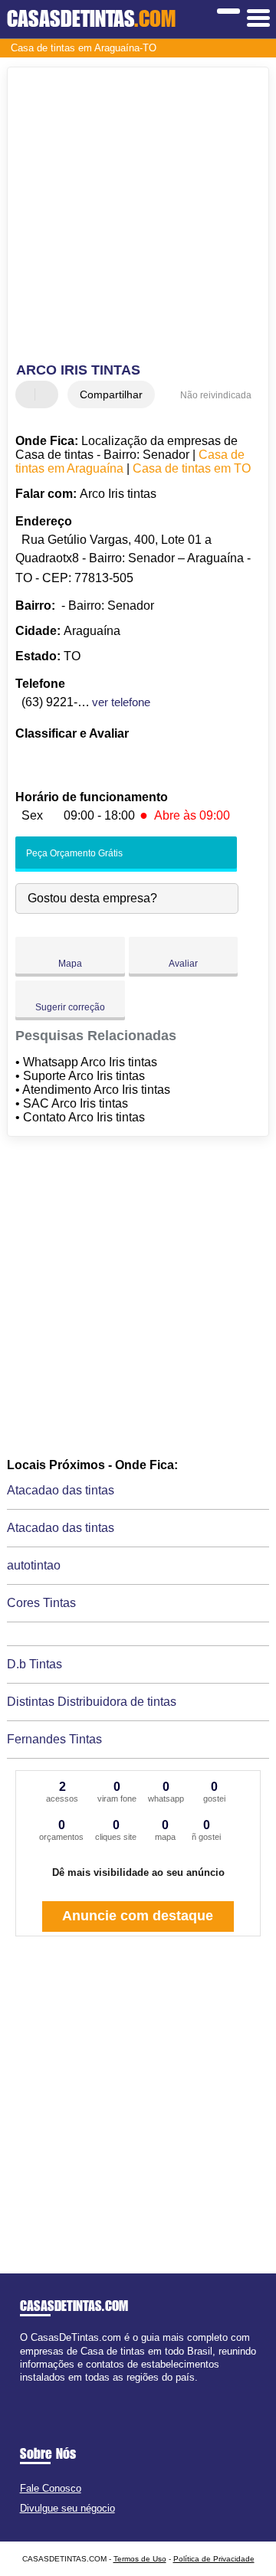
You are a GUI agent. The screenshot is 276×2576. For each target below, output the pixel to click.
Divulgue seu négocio (67, 2508)
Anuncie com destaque (138, 1916)
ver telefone (121, 702)
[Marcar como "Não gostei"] (48, 394)
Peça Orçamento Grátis (73, 853)
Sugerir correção (70, 1007)
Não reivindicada (216, 395)
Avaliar (183, 964)
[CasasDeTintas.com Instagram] (37, 2390)
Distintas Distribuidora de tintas (92, 1702)
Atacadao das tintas (61, 1490)
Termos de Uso (140, 2559)
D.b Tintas (34, 1664)
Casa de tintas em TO (192, 468)
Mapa (70, 964)
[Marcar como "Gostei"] (29, 394)
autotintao (34, 1565)
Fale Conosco (51, 2488)
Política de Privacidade (214, 2559)
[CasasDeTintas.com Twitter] (30, 2390)
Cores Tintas (41, 1603)
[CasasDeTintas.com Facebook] (23, 2390)
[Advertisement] (138, 217)
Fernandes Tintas (54, 1739)
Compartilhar (111, 394)
